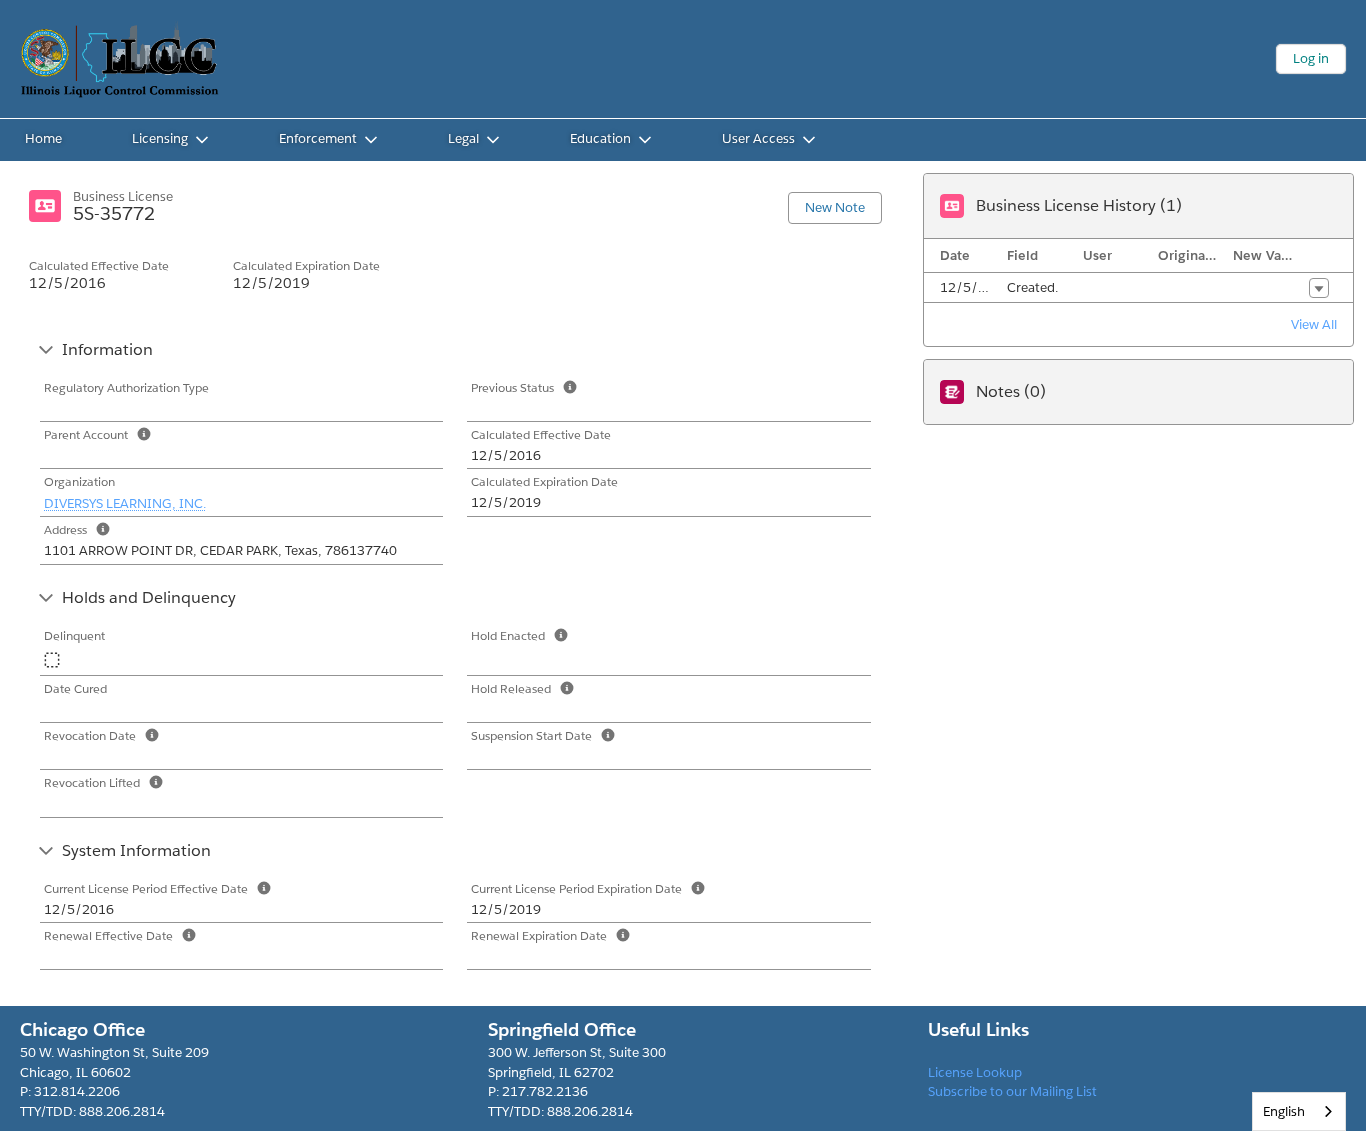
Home (43, 138)
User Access (758, 138)
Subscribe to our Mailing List (1012, 1091)
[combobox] (1299, 1111)
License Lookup (975, 1072)
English (1284, 1111)
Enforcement (318, 138)
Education (600, 138)
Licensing (160, 138)
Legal (463, 138)
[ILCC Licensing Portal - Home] (120, 59)
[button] (1319, 288)
